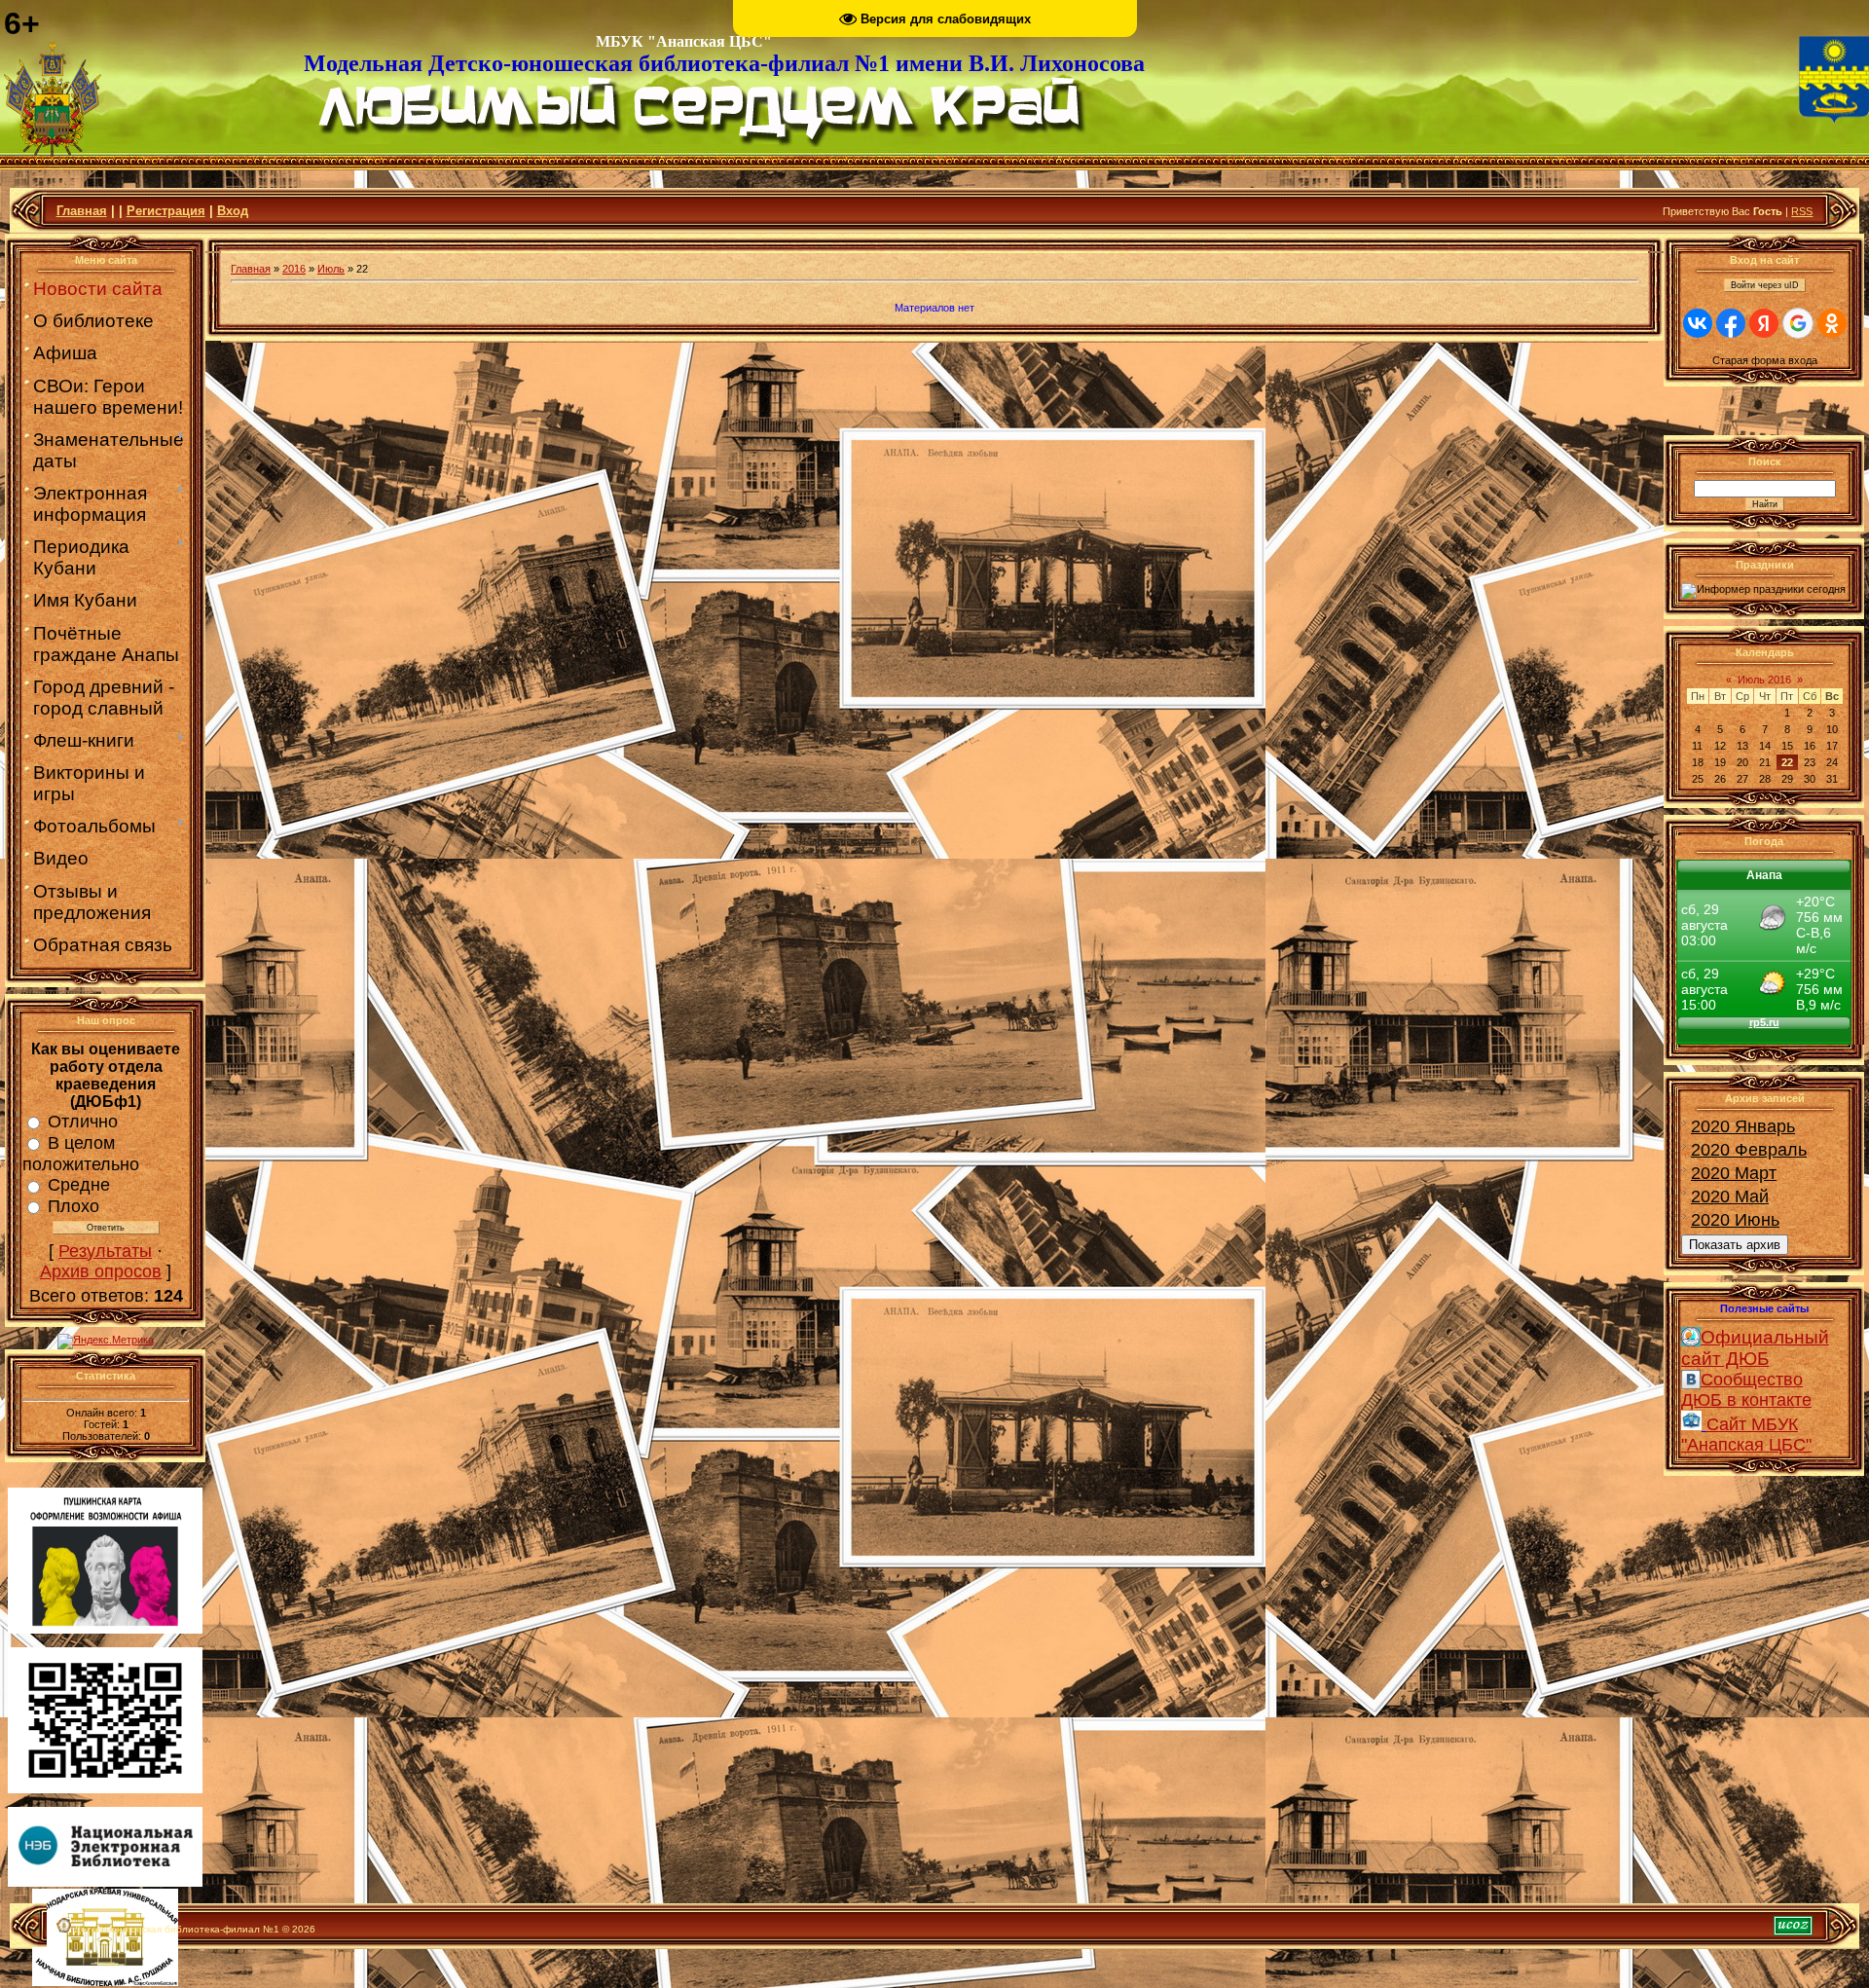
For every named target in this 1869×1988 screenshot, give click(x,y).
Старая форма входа (1765, 360)
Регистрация (166, 211)
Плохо (73, 1206)
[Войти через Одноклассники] (1832, 323)
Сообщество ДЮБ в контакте (1746, 1390)
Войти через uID (1765, 285)
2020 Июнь (1735, 1220)
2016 (294, 269)
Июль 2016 (1764, 680)
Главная (82, 211)
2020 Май (1730, 1196)
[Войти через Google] (1798, 323)
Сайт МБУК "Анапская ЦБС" (1746, 1435)
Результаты (105, 1251)
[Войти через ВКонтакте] (1698, 323)
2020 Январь (1743, 1126)
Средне (79, 1185)
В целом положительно (81, 1154)
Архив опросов (101, 1271)
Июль (331, 269)
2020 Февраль (1749, 1150)
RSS (1802, 211)
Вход (233, 211)
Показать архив (1735, 1245)
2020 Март (1734, 1173)
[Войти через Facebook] (1731, 323)
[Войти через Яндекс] (1764, 323)
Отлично (83, 1122)
